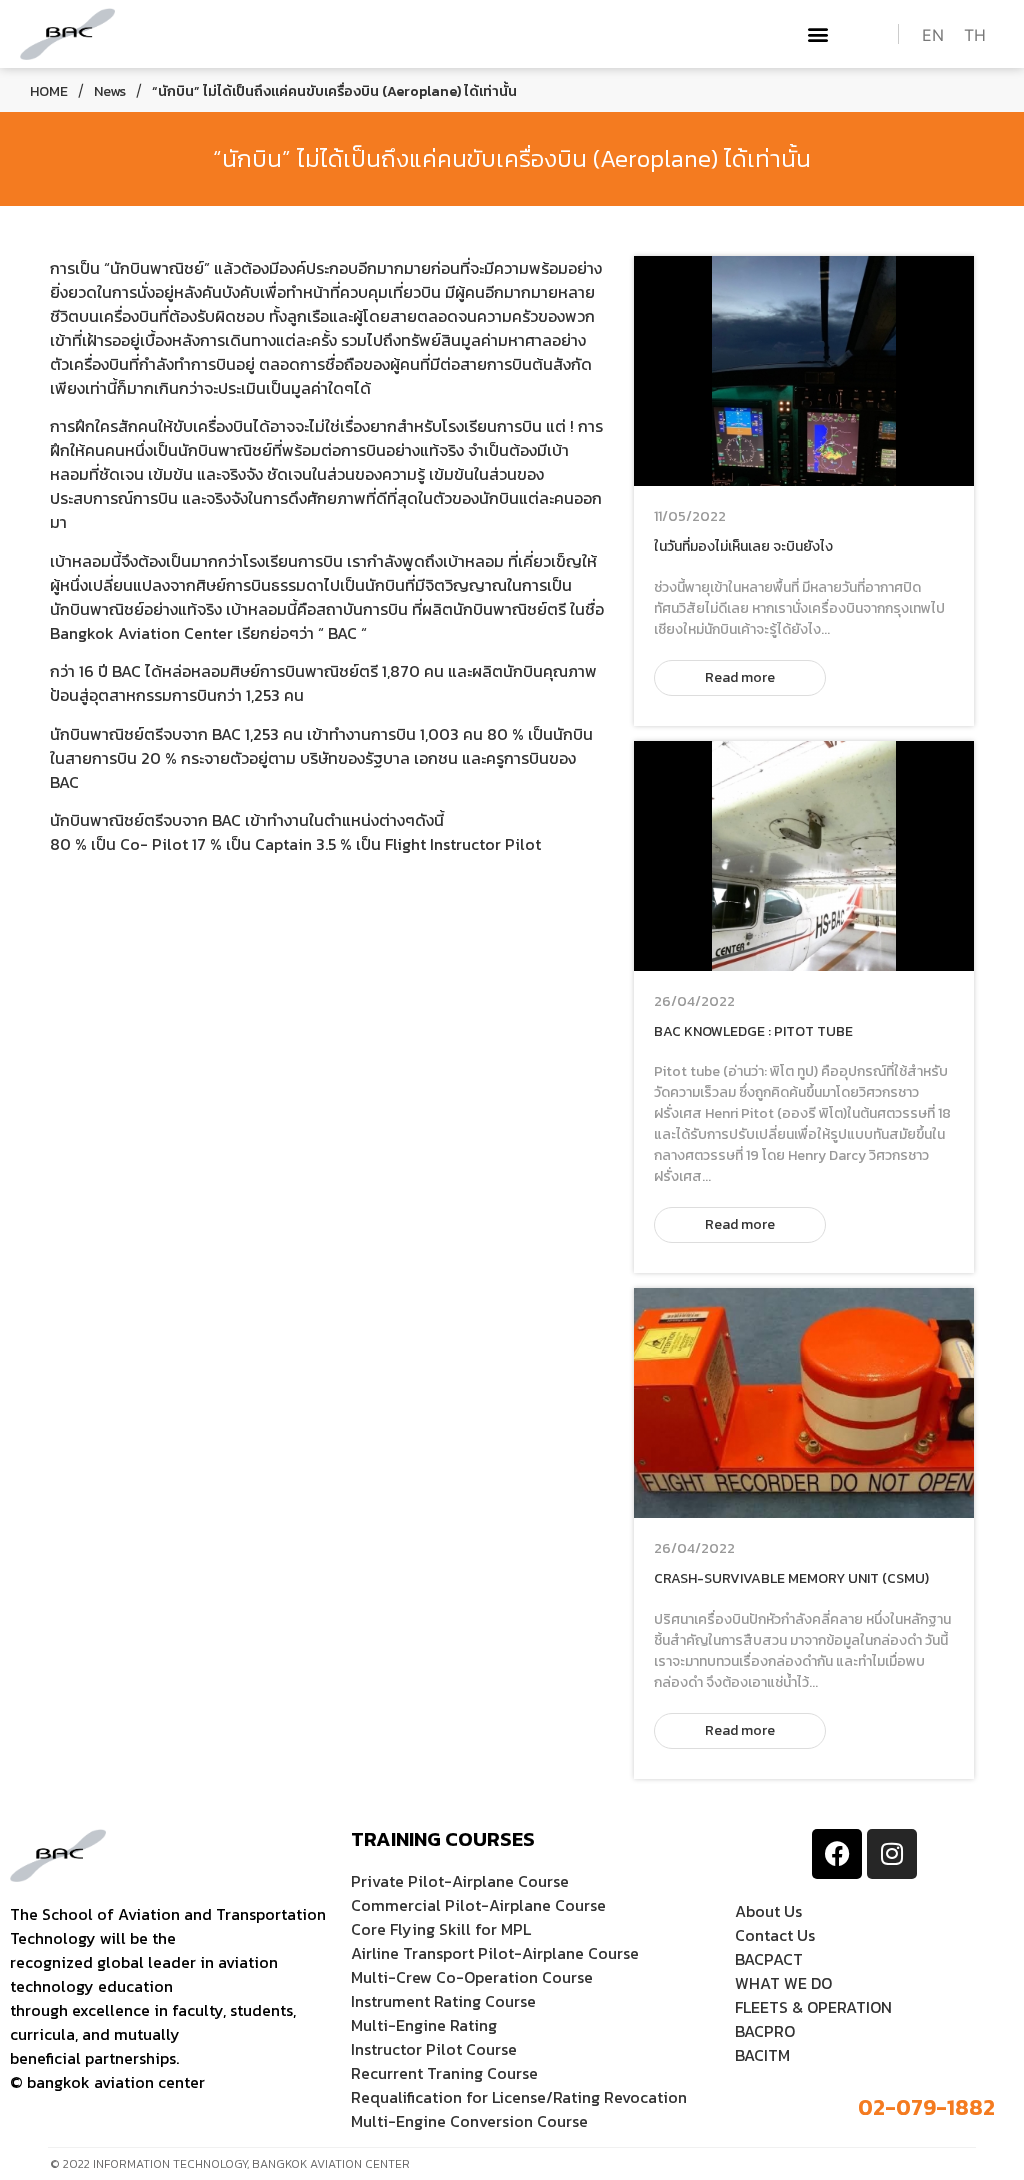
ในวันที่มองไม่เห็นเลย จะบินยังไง (743, 546)
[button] (818, 34)
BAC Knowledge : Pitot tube (753, 1031)
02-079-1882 (926, 2107)
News (110, 91)
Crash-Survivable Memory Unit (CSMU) (791, 1578)
